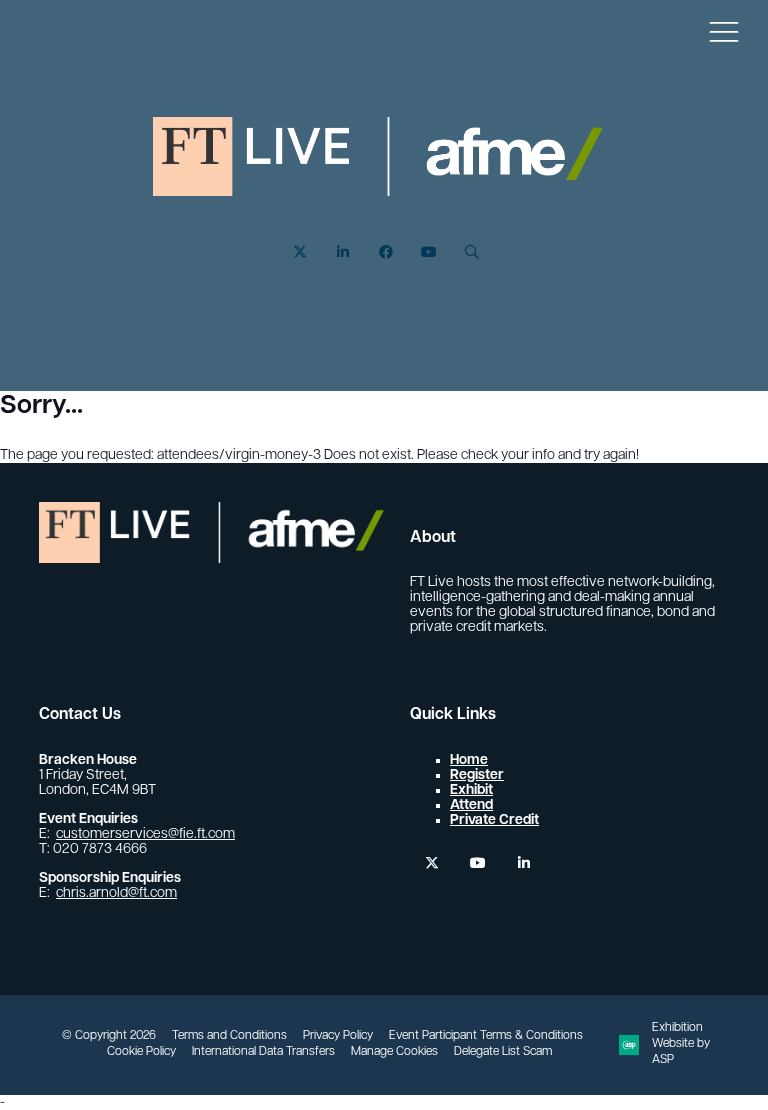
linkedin (523, 863)
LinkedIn (342, 252)
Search (471, 252)
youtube (477, 863)
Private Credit (494, 820)
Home (469, 760)
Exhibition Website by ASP (681, 1044)
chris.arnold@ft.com (116, 893)
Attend (471, 805)
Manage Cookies (394, 1052)
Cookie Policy (141, 1052)
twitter (431, 863)
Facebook (385, 252)
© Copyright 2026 (109, 1036)
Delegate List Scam (503, 1052)
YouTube (428, 252)
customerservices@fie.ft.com (145, 834)
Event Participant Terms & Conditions (486, 1036)
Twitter (299, 252)
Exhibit (471, 790)
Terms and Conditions (229, 1036)
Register (477, 775)
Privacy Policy (338, 1036)
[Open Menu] (724, 31)
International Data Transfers (263, 1052)
